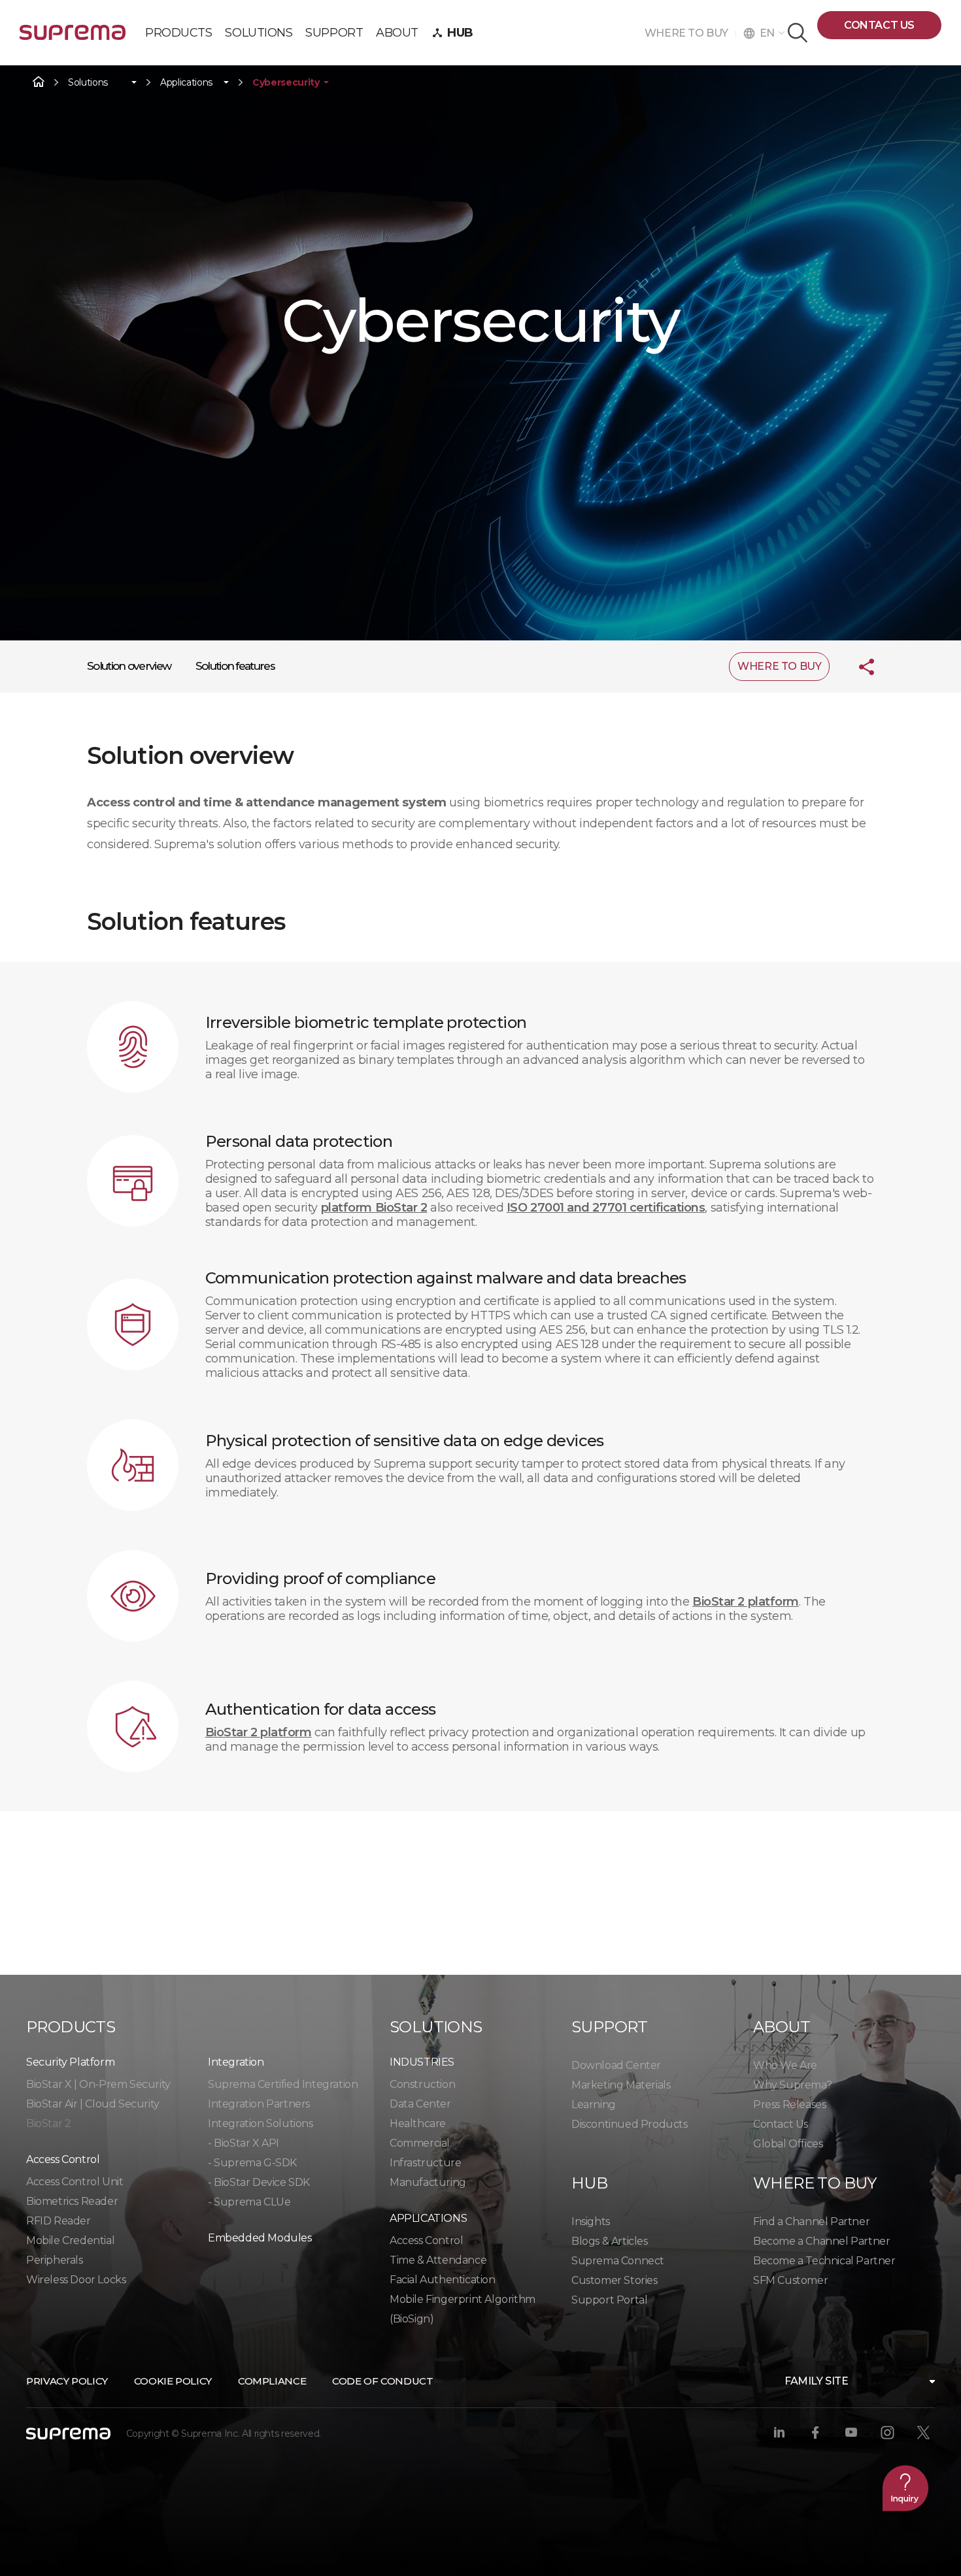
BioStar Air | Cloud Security (93, 2104)
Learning (594, 2105)
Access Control (426, 2240)
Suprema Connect (618, 2261)
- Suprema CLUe (249, 2202)
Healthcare (418, 2123)
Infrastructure (425, 2163)
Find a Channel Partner (811, 2221)
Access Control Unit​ (75, 2182)
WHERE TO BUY (690, 33)
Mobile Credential (70, 2240)
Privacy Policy (67, 2381)
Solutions (88, 83)
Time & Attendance (438, 2260)
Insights (591, 2221)
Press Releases (789, 2105)
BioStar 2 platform (746, 1602)
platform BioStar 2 (374, 1208)
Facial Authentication (443, 2280)
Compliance (272, 2381)
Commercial (420, 2143)
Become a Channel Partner (821, 2241)
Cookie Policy (173, 2381)
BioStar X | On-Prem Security (98, 2084)
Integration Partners (259, 2104)
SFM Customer (790, 2280)
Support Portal (609, 2300)
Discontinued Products (630, 2124)
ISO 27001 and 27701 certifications (606, 1208)
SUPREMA (73, 38)
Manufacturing (428, 2182)
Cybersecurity (286, 83)
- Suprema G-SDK (252, 2163)
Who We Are (785, 2065)
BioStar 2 (48, 2123)
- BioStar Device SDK (259, 2182)
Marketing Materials (621, 2085)
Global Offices (788, 2144)
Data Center (420, 2104)
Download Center (616, 2065)
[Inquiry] (905, 2488)
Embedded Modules (260, 2238)
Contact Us (781, 2124)
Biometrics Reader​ (72, 2201)
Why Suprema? (792, 2085)
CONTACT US (879, 25)
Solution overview (129, 666)
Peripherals (55, 2260)
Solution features (235, 666)
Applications (186, 83)
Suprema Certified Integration (283, 2084)
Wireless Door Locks (76, 2280)
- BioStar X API (244, 2143)
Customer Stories (615, 2280)
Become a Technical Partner (824, 2261)
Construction (422, 2084)
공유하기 (856, 667)
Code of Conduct (382, 2381)
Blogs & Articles (610, 2241)
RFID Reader (59, 2221)
